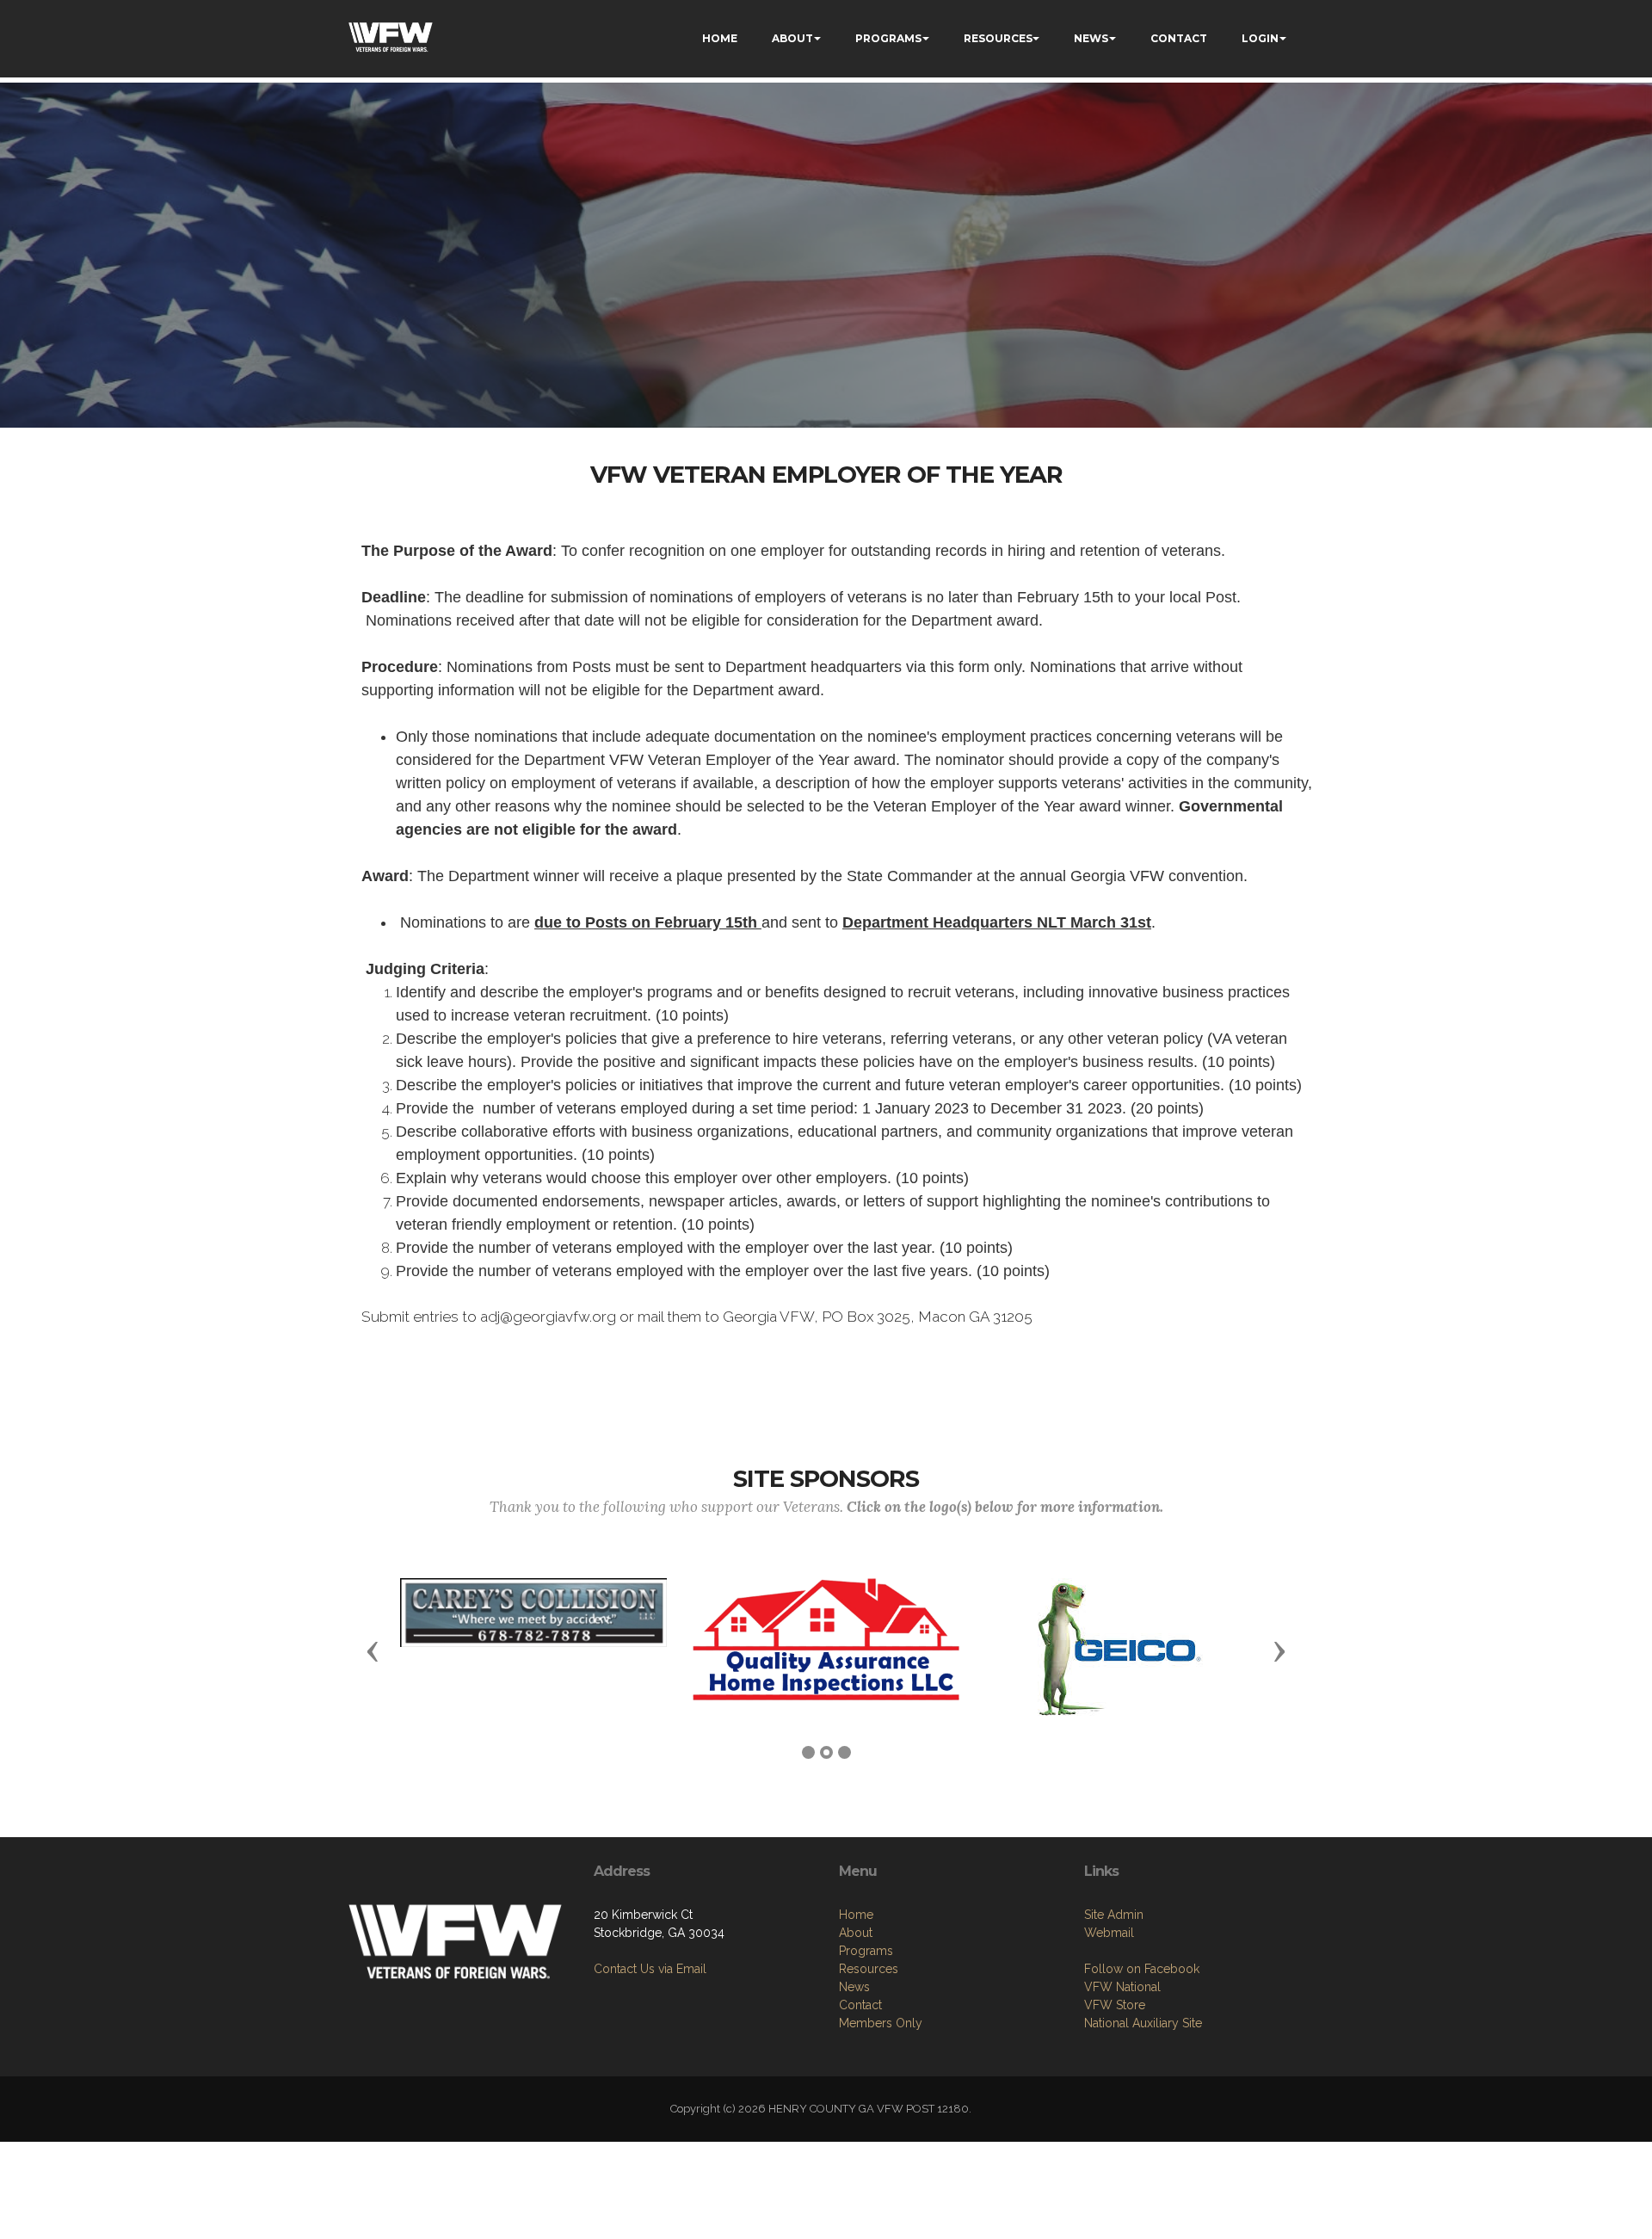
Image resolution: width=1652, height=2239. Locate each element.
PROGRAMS (888, 38)
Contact (860, 2005)
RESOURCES (998, 38)
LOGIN (1260, 38)
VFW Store (1115, 2005)
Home (856, 1915)
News (854, 1987)
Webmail (1109, 1933)
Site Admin (1114, 1915)
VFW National (1122, 1987)
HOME (720, 38)
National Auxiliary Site (1143, 2023)
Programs (866, 1951)
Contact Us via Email (650, 1969)
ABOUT (792, 38)
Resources (869, 1969)
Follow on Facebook (1142, 1969)
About (856, 1933)
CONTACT (1179, 38)
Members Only (881, 2023)
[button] (373, 1650)
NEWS (1091, 38)
